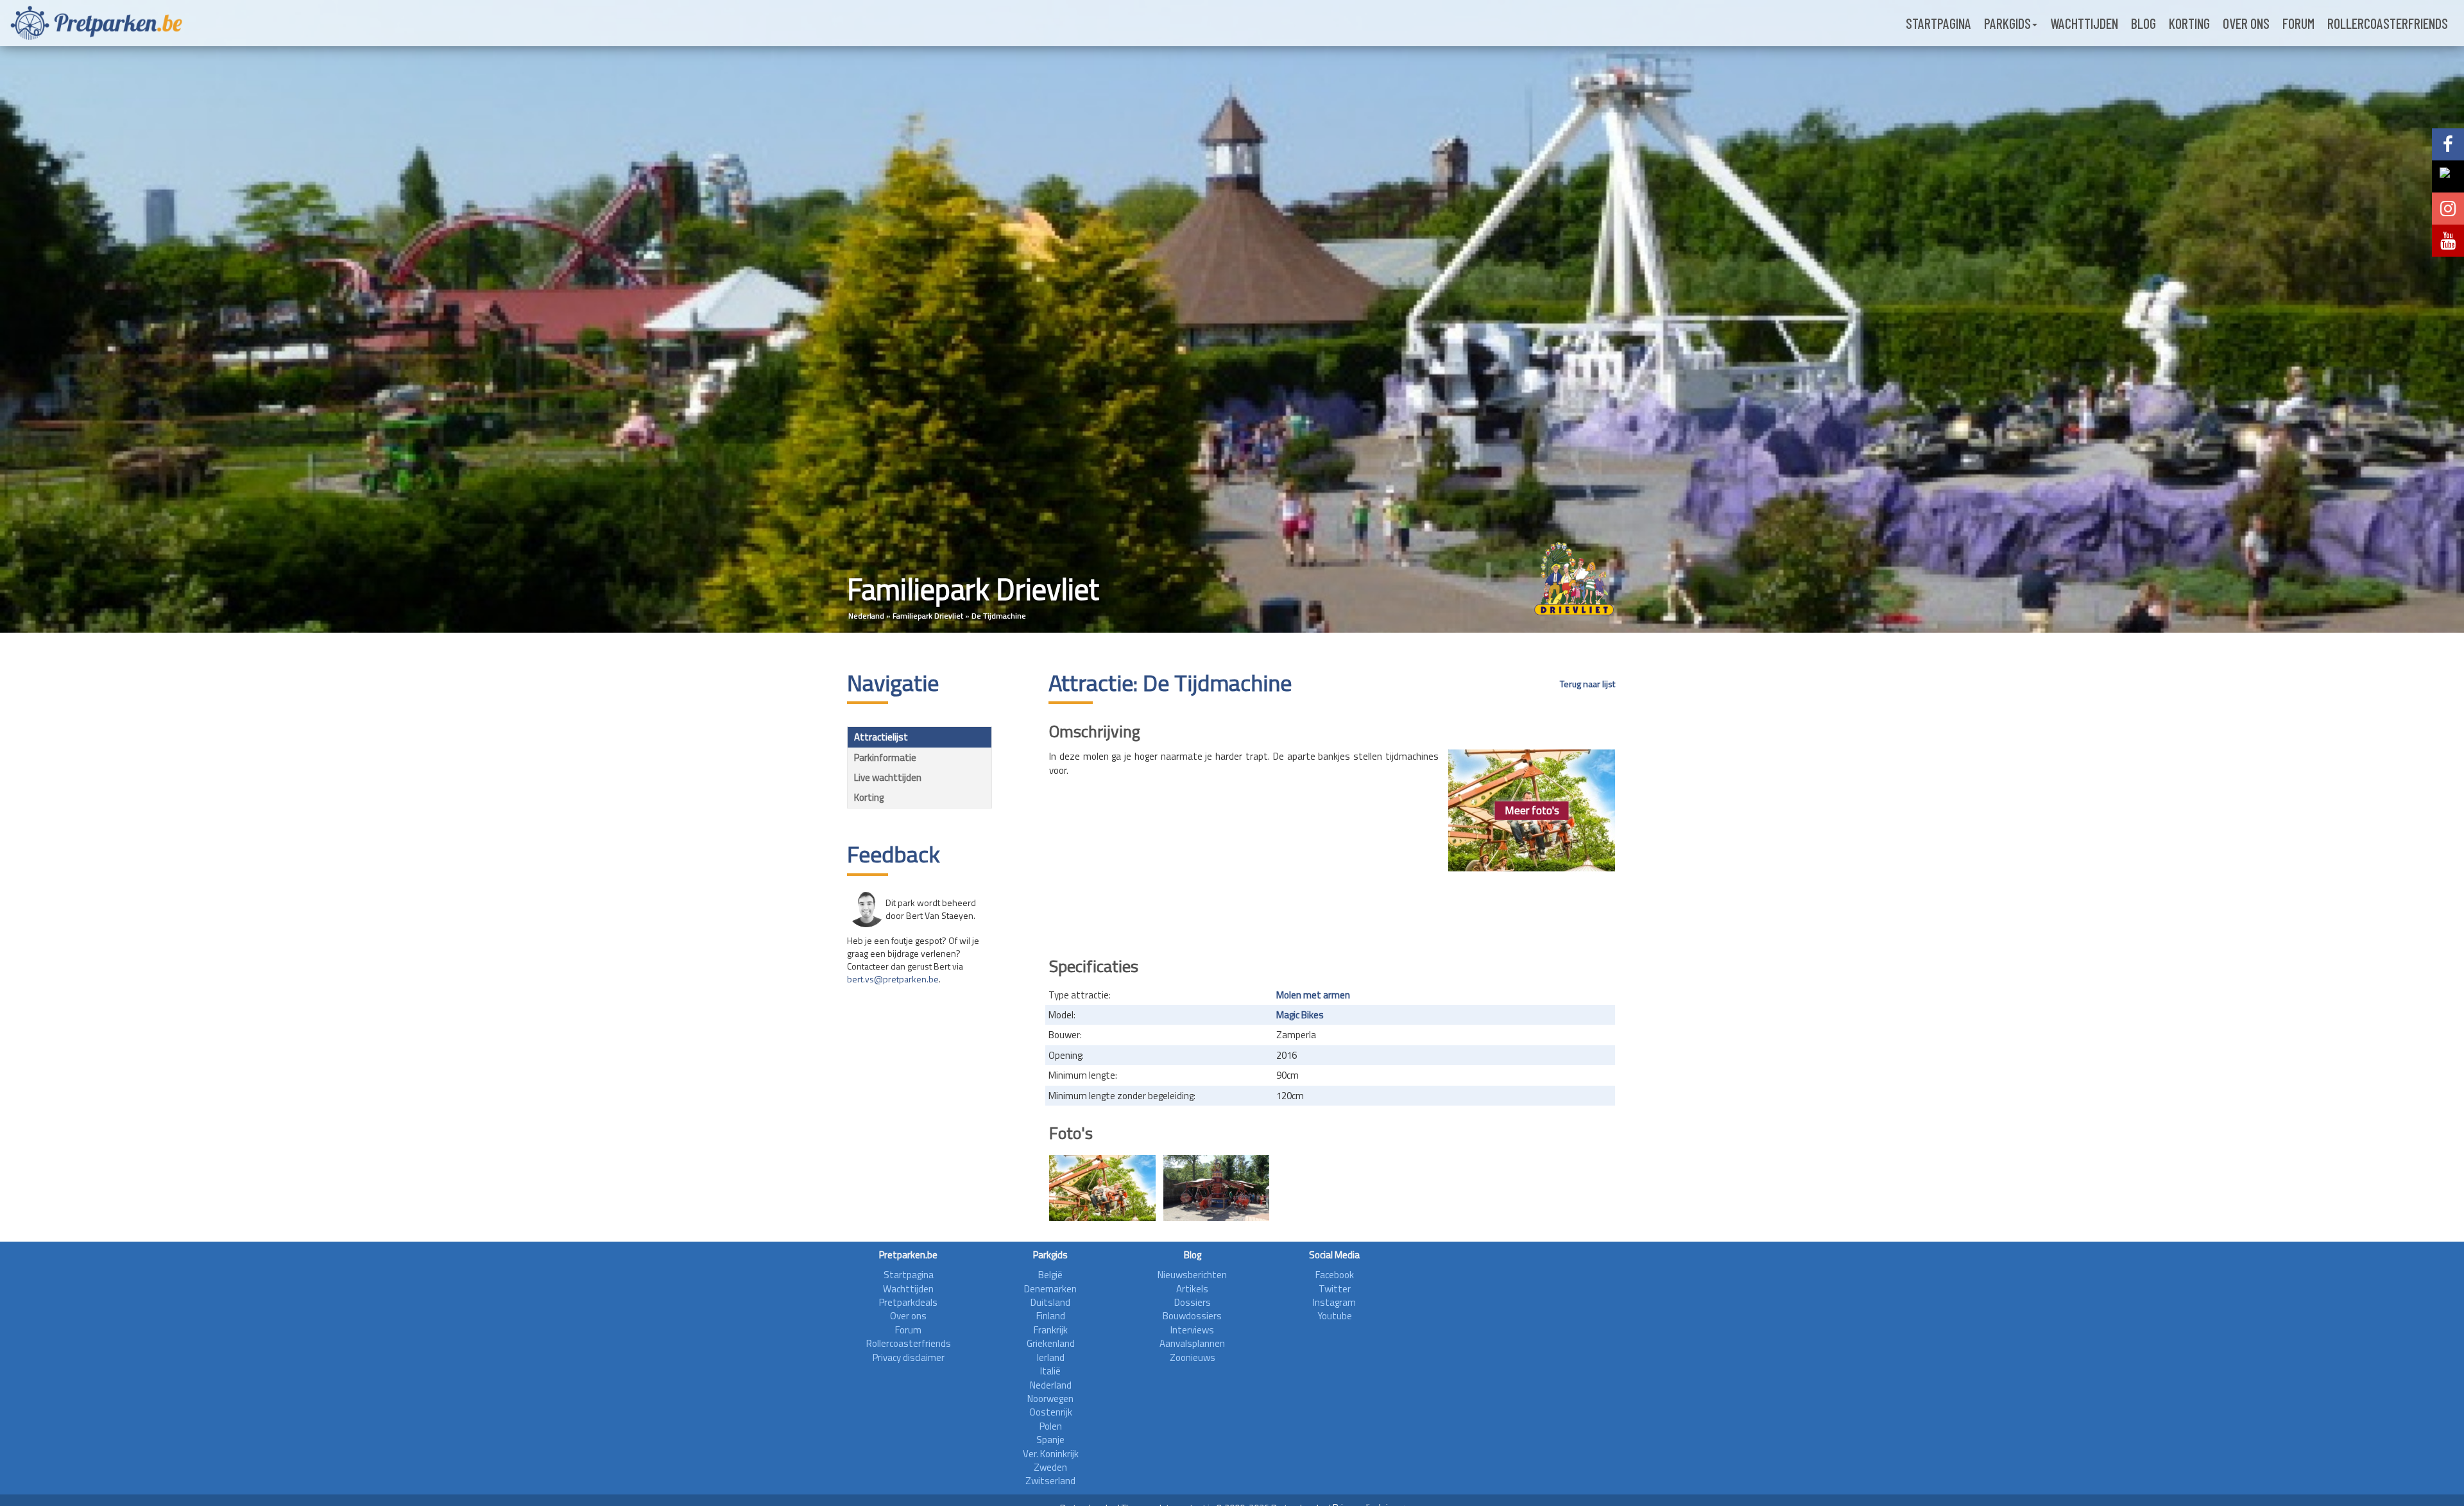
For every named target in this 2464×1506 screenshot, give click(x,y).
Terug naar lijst (1587, 684)
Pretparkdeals (908, 1302)
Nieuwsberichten (1192, 1275)
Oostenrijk (1051, 1412)
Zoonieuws (1193, 1357)
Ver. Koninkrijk (1051, 1454)
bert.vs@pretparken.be (893, 979)
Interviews (1192, 1330)
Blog (2143, 23)
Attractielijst (881, 737)
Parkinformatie (885, 757)
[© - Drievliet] (1102, 1188)
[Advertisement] (1332, 910)
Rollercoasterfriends (2388, 23)
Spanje (1050, 1440)
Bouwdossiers (1192, 1316)
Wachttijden (2084, 23)
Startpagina (1938, 23)
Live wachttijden (888, 777)
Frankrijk (1051, 1330)
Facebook (1335, 1275)
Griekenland (1051, 1343)
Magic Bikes (1300, 1015)
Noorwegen (1050, 1399)
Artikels (1192, 1289)
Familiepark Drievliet (928, 616)
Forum (2298, 23)
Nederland (866, 616)
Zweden (1050, 1467)
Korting (2189, 23)
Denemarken (1050, 1289)
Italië (1050, 1371)
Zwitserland (1050, 1481)
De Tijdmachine (999, 616)
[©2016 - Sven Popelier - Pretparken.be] (1217, 1188)
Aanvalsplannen (1192, 1343)
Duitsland (1050, 1302)
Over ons (2246, 23)
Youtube (1335, 1316)
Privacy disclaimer (909, 1357)
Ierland (1051, 1357)
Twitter (1335, 1289)
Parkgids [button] (2007, 23)
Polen (1051, 1426)
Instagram (1334, 1302)
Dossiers (1193, 1302)
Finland (1051, 1316)
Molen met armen (1313, 995)
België (1050, 1275)
